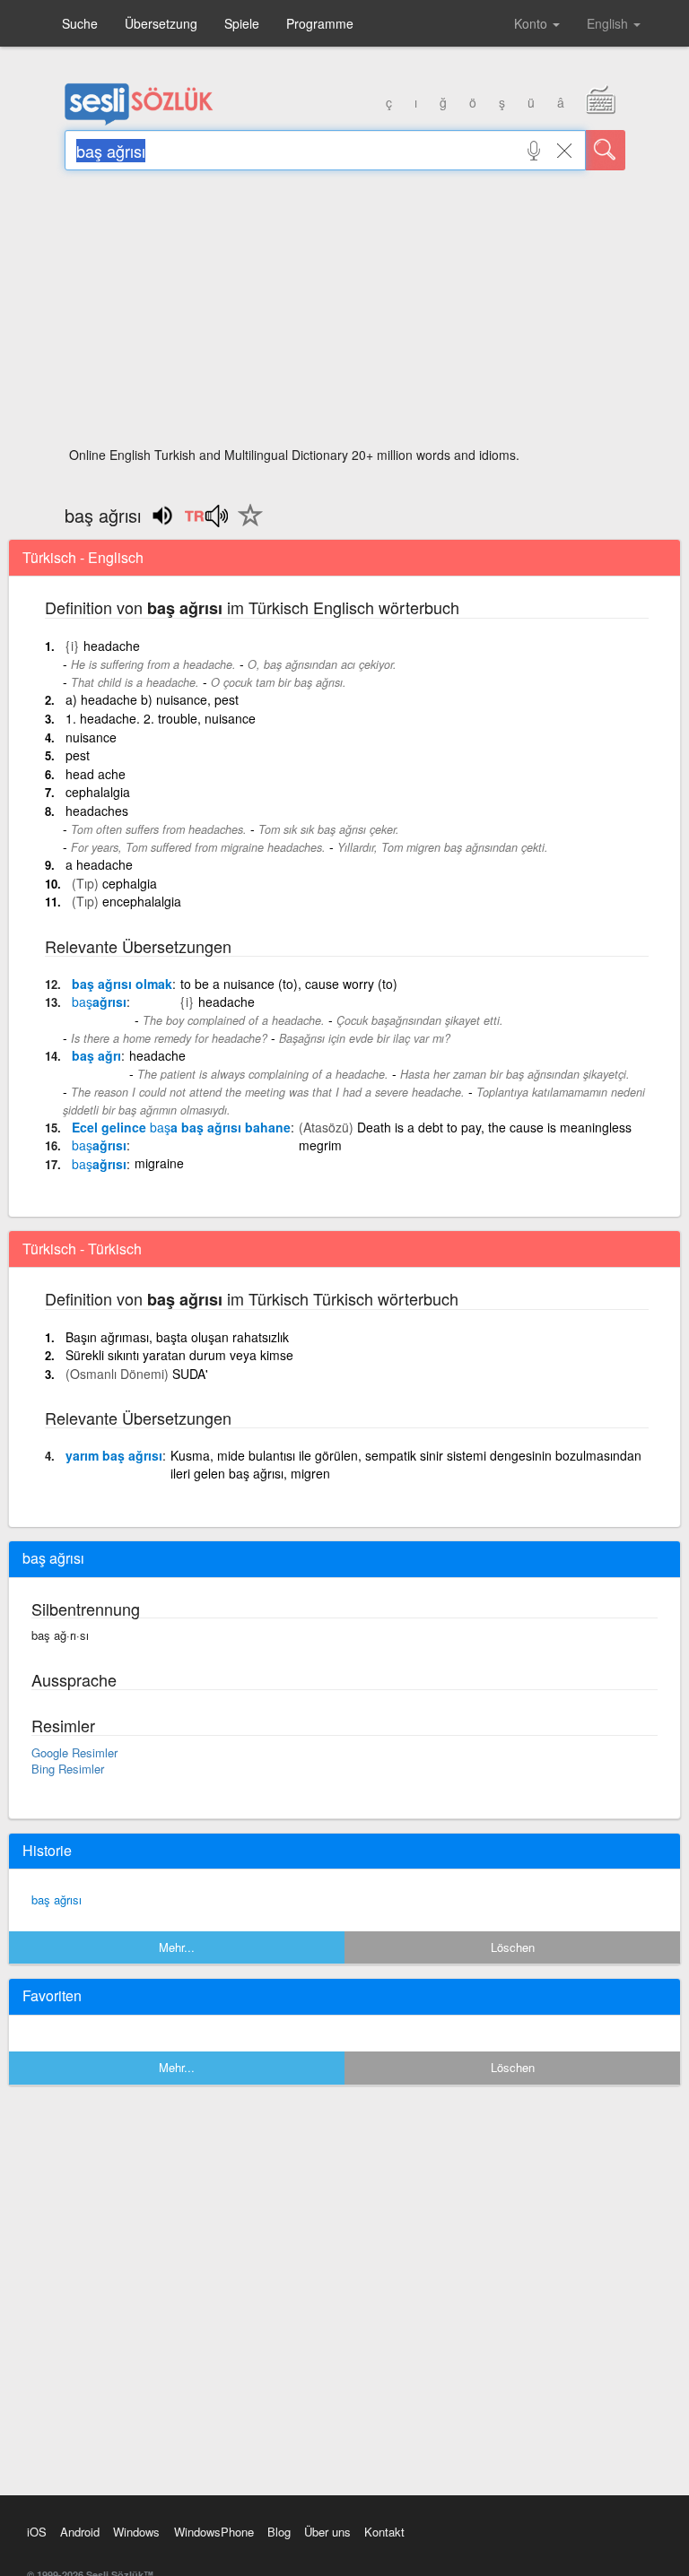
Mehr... (177, 1947)
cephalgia (130, 883)
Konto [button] (532, 23)
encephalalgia (142, 901)
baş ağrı (96, 1055)
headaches (97, 811)
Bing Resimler (68, 1769)
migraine (159, 1163)
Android (80, 2532)
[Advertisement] (345, 314)
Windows (136, 2532)
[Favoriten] (246, 525)
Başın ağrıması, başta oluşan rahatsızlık (177, 1337)
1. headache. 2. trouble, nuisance (161, 718)
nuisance (91, 737)
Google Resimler (74, 1752)
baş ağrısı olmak (122, 984)
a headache (99, 864)
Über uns (327, 2532)
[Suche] (606, 150)
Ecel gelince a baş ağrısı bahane (181, 1127)
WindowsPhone (214, 2532)
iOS (37, 2532)
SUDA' (190, 1374)
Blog (279, 2532)
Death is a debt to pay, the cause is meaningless (494, 1127)
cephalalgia (98, 792)
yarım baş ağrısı (114, 1455)
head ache (96, 774)
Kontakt (384, 2532)
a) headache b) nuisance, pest (152, 699)
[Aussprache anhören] (206, 522)
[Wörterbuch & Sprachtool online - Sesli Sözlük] (139, 121)
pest (78, 755)
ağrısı (99, 1002)
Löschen (513, 1947)
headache (112, 646)
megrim (320, 1145)
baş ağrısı (57, 1899)
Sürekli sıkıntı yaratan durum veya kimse (179, 1355)
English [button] (609, 23)
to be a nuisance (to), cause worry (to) (289, 984)
